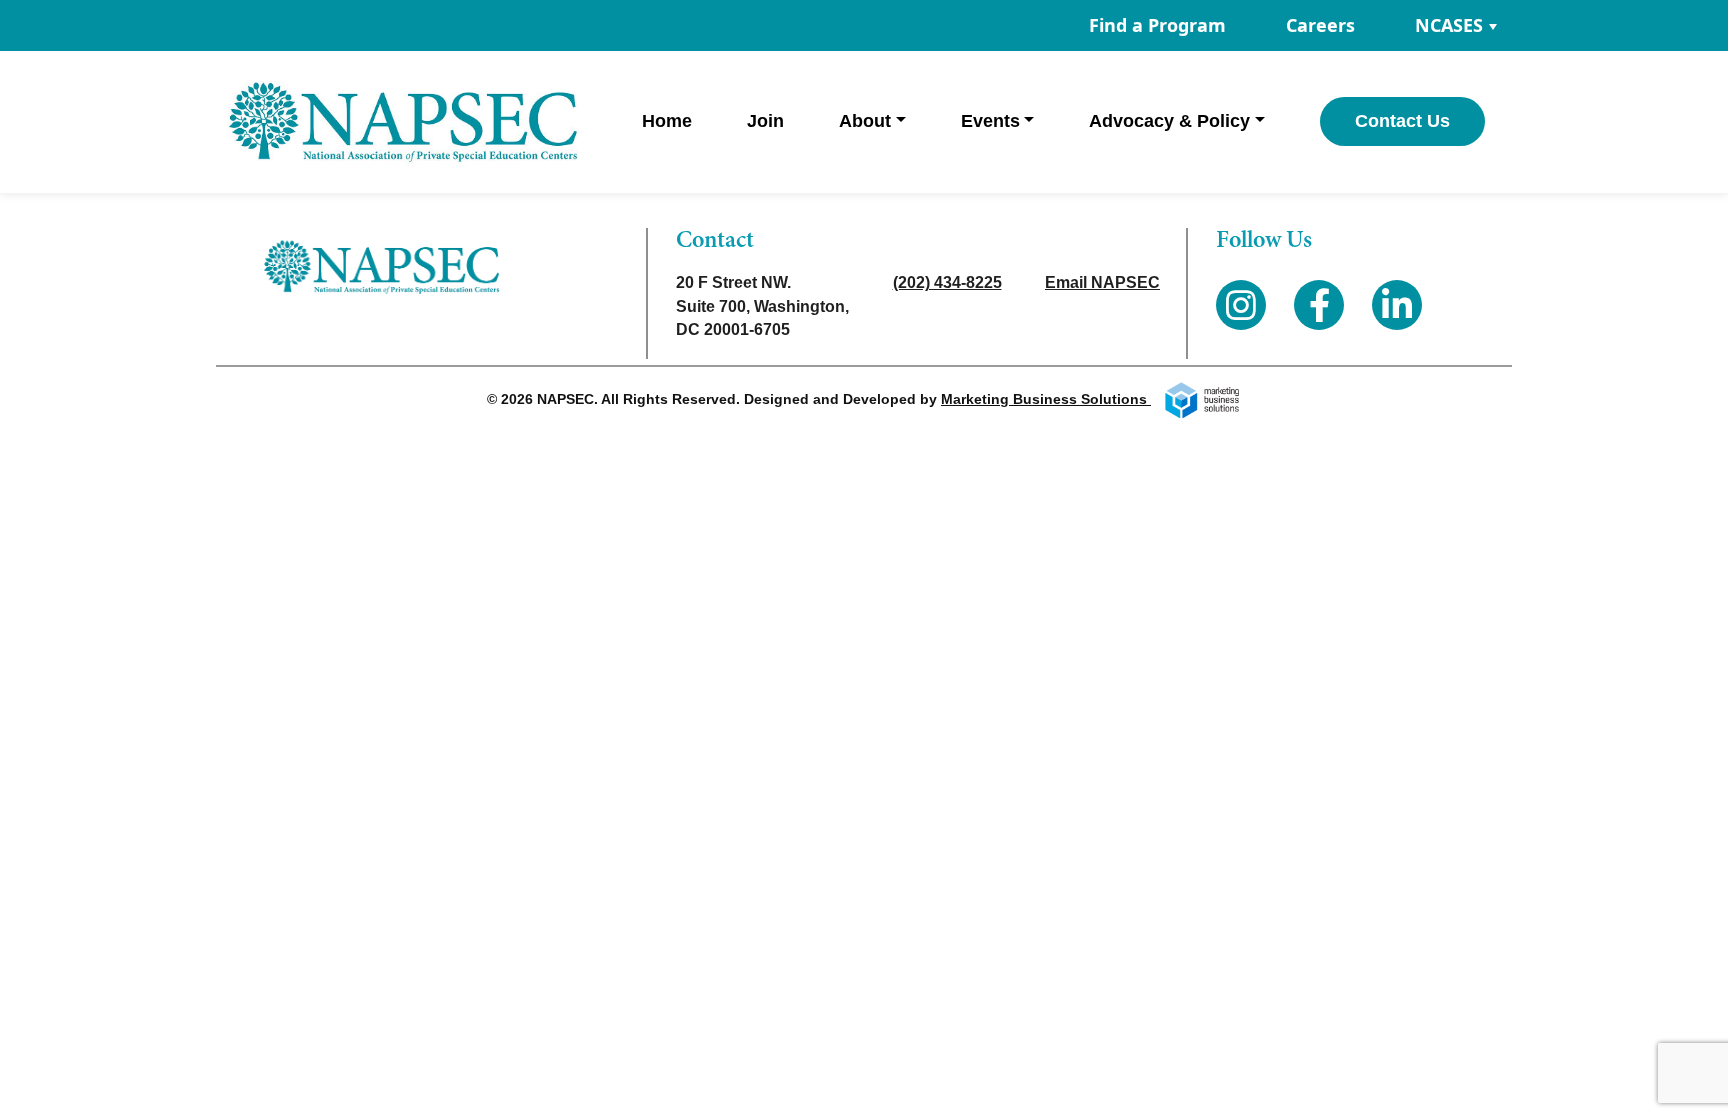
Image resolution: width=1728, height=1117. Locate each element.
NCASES (1449, 25)
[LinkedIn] (1397, 305)
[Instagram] (1241, 305)
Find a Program (1157, 25)
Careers (1320, 25)
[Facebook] (1319, 305)
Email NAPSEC (1102, 282)
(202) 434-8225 (947, 282)
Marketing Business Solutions (1046, 399)
